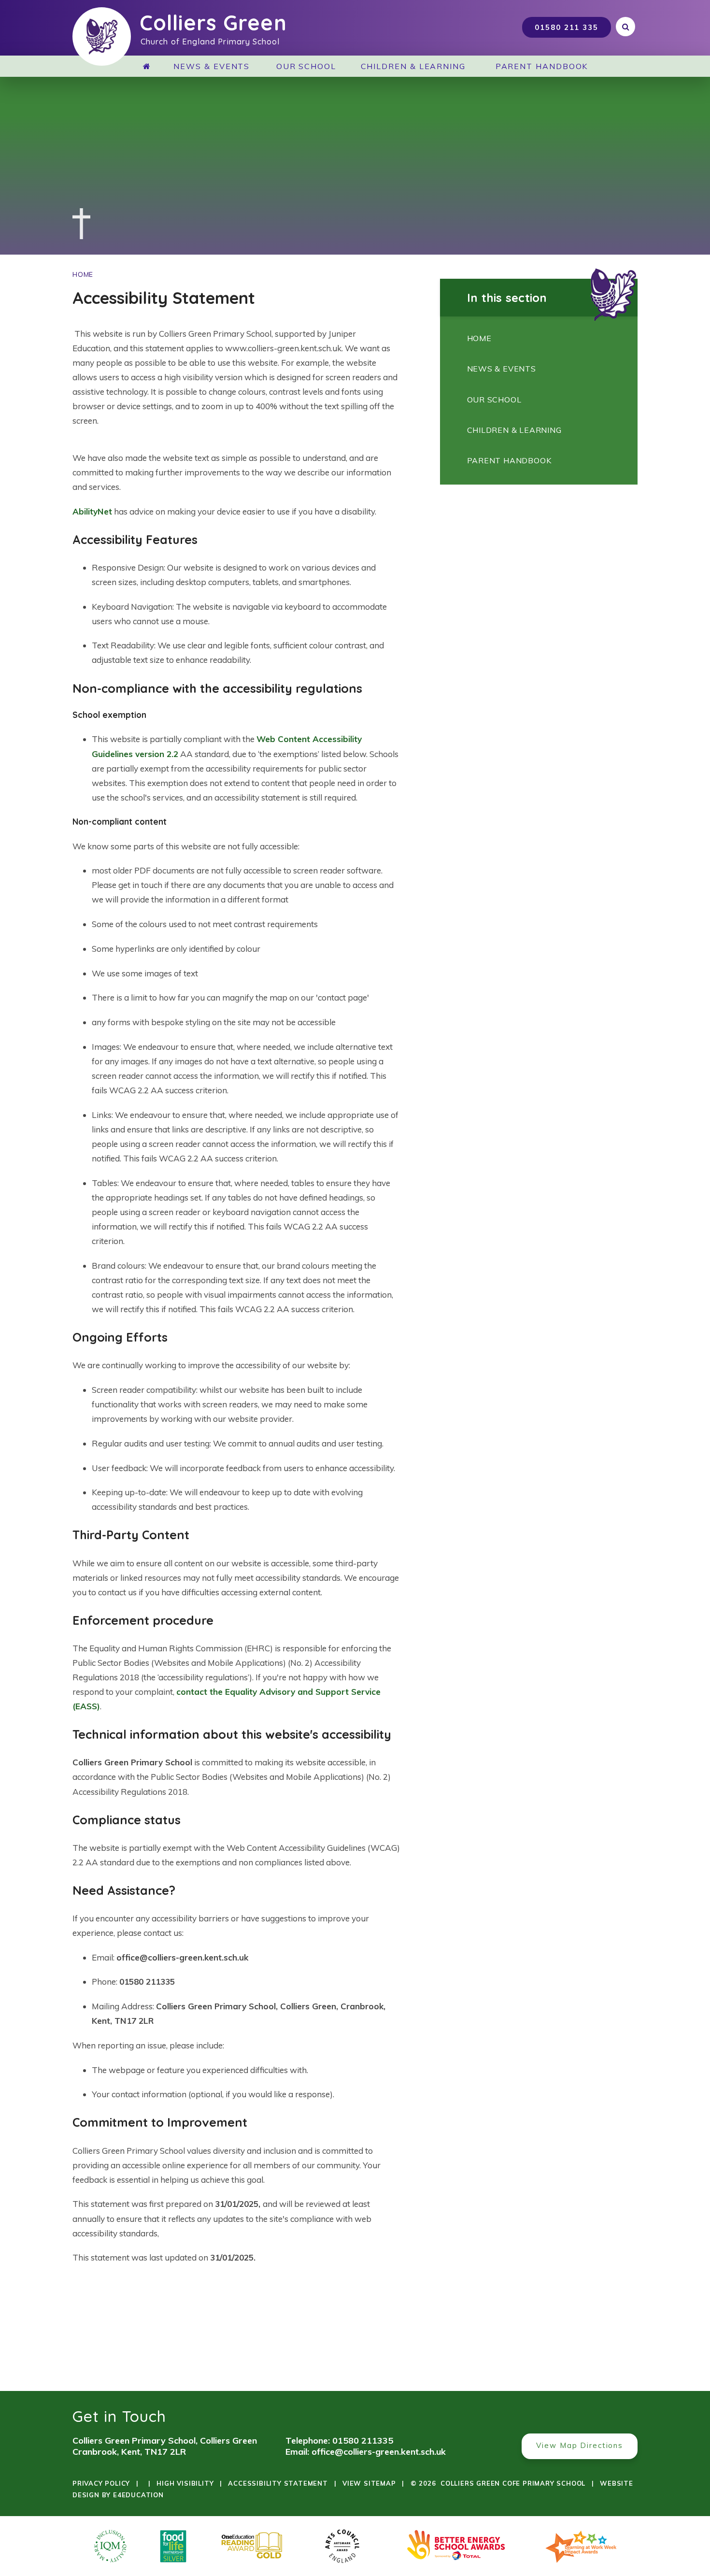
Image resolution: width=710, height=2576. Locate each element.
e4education (138, 2495)
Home (83, 274)
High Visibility (185, 2483)
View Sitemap (369, 2483)
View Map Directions (580, 2445)
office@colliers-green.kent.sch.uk (379, 2452)
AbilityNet (92, 511)
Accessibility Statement (278, 2483)
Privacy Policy (101, 2483)
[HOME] (150, 66)
